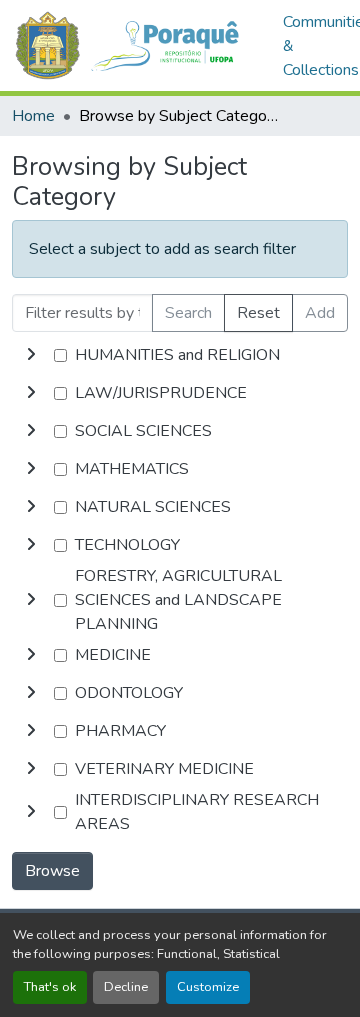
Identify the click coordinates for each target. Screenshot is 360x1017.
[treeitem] (180, 393)
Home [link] (33, 116)
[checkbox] (60, 355)
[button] (137, 45)
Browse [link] (52, 871)
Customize (208, 987)
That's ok (50, 987)
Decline (126, 987)
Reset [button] (258, 313)
